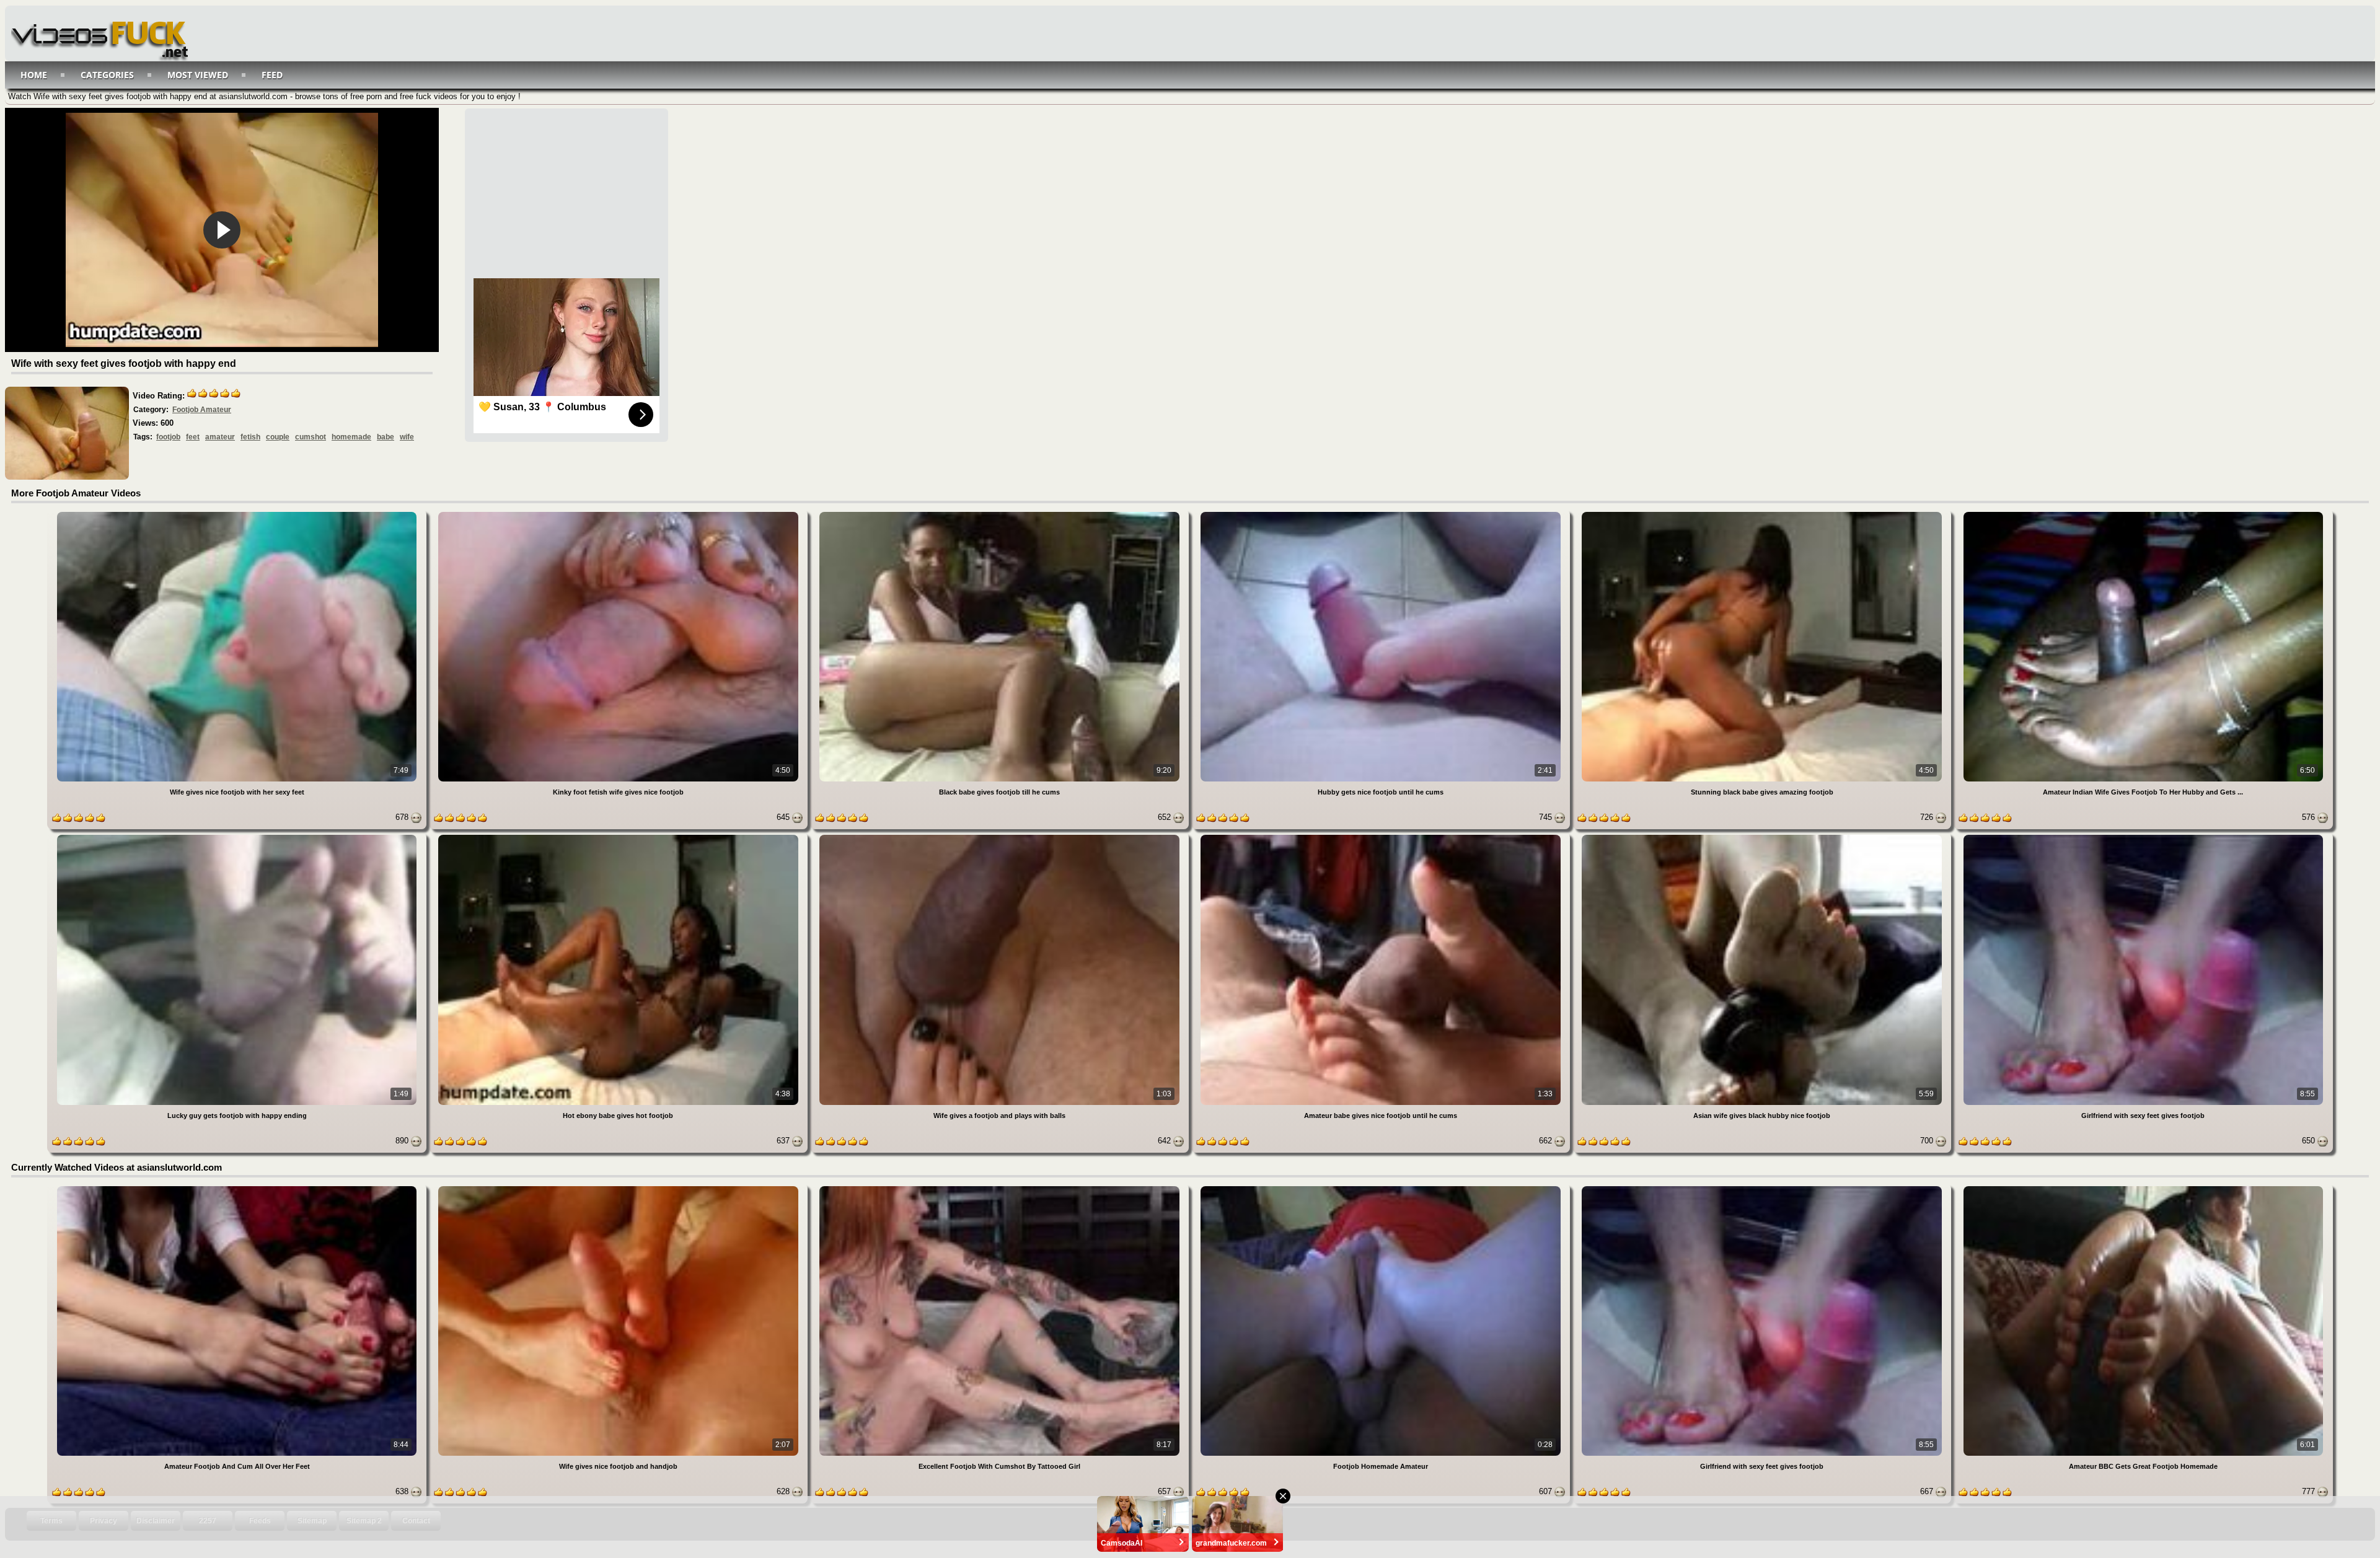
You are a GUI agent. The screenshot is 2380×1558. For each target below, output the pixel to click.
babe (386, 437)
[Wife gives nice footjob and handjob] (619, 1188)
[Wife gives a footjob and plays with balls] (1001, 837)
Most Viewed (198, 75)
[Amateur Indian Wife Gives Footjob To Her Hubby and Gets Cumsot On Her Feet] (2143, 514)
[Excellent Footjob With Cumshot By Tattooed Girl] (1001, 1188)
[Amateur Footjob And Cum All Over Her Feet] (238, 1188)
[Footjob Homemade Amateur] (1382, 1188)
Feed (272, 75)
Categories (107, 75)
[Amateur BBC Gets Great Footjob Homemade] (2143, 1188)
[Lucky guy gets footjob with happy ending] (238, 837)
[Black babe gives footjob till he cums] (1001, 514)
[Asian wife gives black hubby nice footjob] (1763, 837)
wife (407, 437)
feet (193, 437)
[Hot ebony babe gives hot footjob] (619, 837)
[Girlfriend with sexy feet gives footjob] (2143, 837)
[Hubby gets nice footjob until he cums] (1382, 514)
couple (278, 437)
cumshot (311, 437)
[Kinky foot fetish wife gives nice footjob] (619, 514)
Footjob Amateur (202, 410)
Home (34, 75)
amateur (220, 437)
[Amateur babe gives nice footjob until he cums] (1382, 837)
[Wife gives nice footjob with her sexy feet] (238, 514)
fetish (250, 437)
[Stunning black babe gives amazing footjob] (1763, 514)
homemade (351, 437)
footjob (168, 437)
